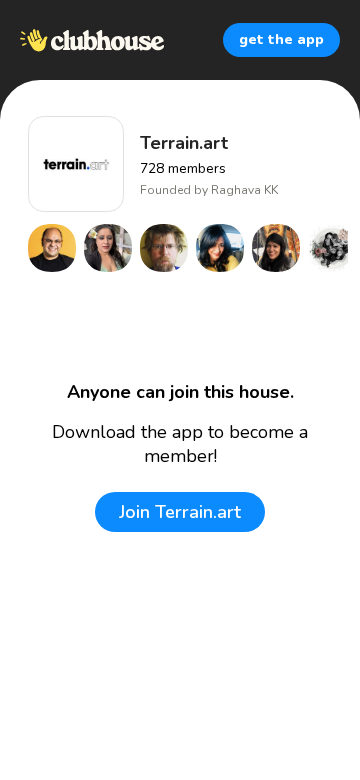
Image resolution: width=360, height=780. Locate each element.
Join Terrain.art (180, 512)
